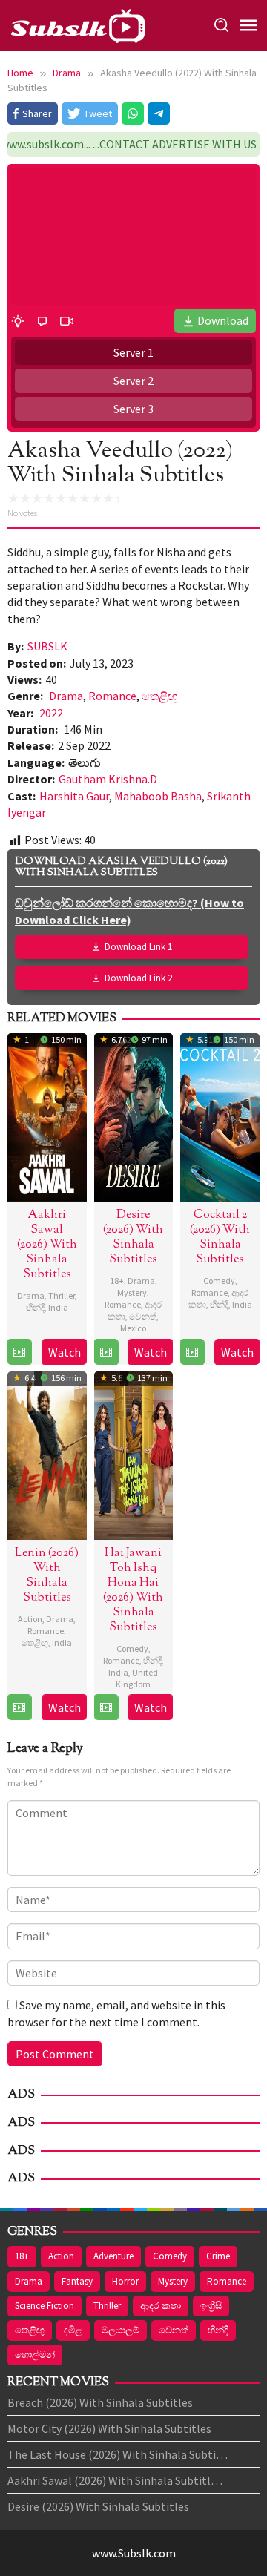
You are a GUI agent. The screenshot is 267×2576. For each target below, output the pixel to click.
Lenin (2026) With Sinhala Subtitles (47, 1576)
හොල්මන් (35, 2355)
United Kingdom (137, 1678)
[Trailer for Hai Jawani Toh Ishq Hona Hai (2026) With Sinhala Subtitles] (106, 1707)
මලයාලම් (121, 2330)
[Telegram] (159, 113)
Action (30, 1619)
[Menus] (248, 26)
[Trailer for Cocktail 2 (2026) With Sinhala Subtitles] (192, 1352)
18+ (117, 1281)
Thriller (62, 1295)
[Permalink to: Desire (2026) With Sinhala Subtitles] (134, 1116)
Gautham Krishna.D (108, 779)
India (58, 1307)
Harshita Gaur (74, 796)
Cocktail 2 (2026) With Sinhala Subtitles (220, 1238)
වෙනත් (143, 1316)
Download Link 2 (138, 978)
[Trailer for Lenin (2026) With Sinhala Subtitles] (19, 1707)
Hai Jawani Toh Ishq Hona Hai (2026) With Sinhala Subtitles (133, 1591)
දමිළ (73, 2330)
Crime (218, 2256)
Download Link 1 (138, 947)
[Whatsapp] (133, 113)
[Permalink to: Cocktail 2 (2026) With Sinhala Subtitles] (220, 1116)
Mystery (132, 1292)
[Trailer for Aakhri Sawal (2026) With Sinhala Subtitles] (19, 1352)
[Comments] (42, 320)
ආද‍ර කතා (161, 2306)
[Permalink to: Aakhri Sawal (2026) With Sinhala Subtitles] (47, 1116)
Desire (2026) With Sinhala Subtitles (133, 1238)
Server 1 (133, 352)
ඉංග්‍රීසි (211, 2306)
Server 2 (133, 381)
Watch (65, 1352)
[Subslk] (77, 24)
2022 (51, 713)
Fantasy (77, 2281)
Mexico (133, 1328)
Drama (66, 696)
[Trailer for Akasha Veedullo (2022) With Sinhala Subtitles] (67, 320)
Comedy (219, 1281)
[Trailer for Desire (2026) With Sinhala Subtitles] (106, 1352)
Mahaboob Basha (158, 796)
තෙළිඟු (159, 696)
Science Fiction (44, 2306)
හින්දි (35, 1307)
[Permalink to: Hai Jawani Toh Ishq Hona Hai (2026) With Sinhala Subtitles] (134, 1454)
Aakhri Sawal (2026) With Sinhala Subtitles (47, 1245)
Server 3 (133, 409)
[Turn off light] (18, 320)
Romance (112, 696)
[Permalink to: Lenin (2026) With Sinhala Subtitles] (47, 1454)
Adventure (113, 2256)
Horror (125, 2281)
